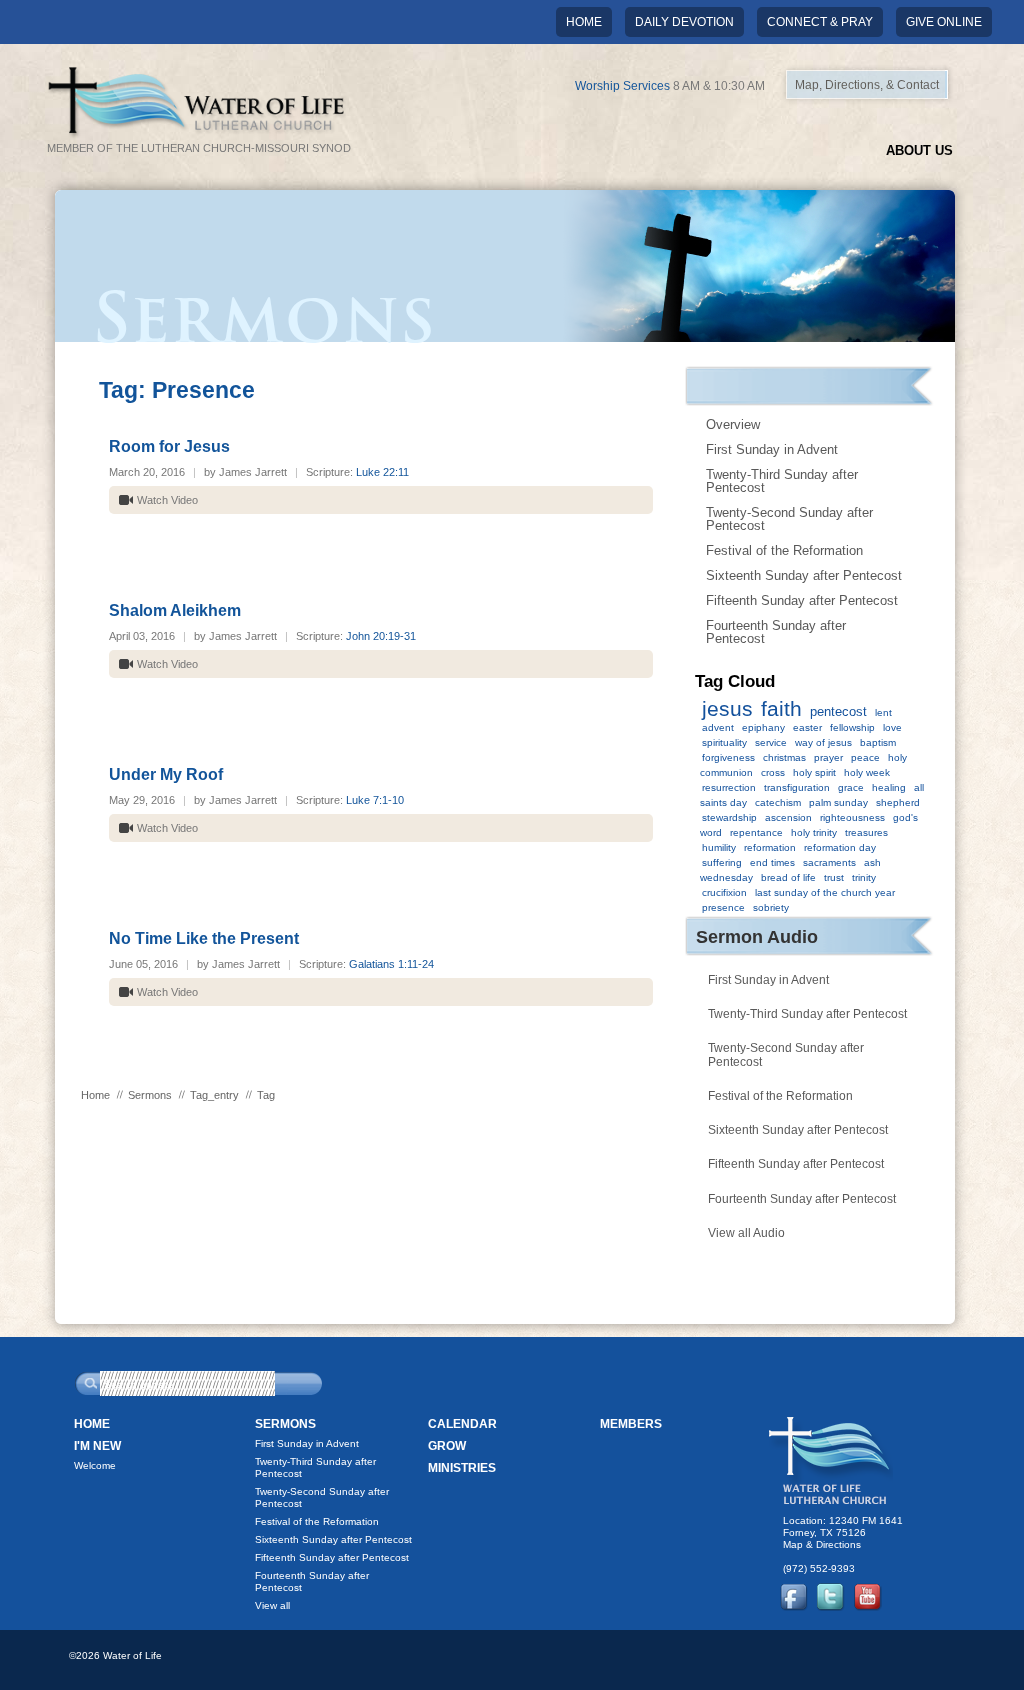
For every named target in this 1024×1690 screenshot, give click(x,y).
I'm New (97, 1446)
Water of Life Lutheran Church (831, 1460)
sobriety (771, 907)
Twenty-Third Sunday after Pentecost (782, 481)
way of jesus (823, 742)
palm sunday (838, 802)
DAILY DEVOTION (684, 22)
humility (719, 847)
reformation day (840, 847)
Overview (733, 424)
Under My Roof (166, 774)
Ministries (462, 1468)
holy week (867, 772)
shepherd (898, 802)
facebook (794, 1597)
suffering (722, 862)
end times (772, 862)
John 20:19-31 (381, 636)
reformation (770, 847)
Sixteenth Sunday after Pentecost (804, 575)
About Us (919, 150)
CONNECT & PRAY (820, 22)
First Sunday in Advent (772, 449)
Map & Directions (822, 1544)
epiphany (763, 727)
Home (584, 22)
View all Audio (746, 1233)
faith (781, 709)
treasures (866, 832)
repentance (756, 832)
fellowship (852, 727)
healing (889, 787)
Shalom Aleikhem (175, 610)
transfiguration (797, 787)
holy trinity (814, 832)
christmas (784, 757)
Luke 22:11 (382, 472)
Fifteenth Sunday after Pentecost (802, 600)
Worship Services (622, 86)
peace (865, 757)
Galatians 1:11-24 (391, 964)
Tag (266, 1095)
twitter (831, 1597)
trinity (864, 877)
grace (851, 787)
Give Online (944, 22)
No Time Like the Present (204, 938)
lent (883, 712)
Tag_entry (214, 1095)
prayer (828, 757)
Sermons (150, 1095)
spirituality (724, 742)
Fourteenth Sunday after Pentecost (776, 632)
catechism (778, 802)
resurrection (729, 787)
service (771, 742)
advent (718, 727)
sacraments (829, 862)
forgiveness (728, 757)
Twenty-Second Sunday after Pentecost (789, 519)
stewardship (729, 817)
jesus (727, 709)
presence (723, 907)
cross (773, 772)
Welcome (95, 1465)
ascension (788, 817)
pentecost (838, 711)
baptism (878, 742)
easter (807, 727)
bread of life (788, 877)
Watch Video (167, 500)
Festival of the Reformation (784, 550)
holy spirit (814, 772)
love (892, 727)
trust (834, 877)
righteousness (852, 817)
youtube (868, 1597)
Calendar (462, 1424)
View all (272, 1605)
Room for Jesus (169, 446)
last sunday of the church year (825, 892)
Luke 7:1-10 (375, 800)
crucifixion (724, 892)
